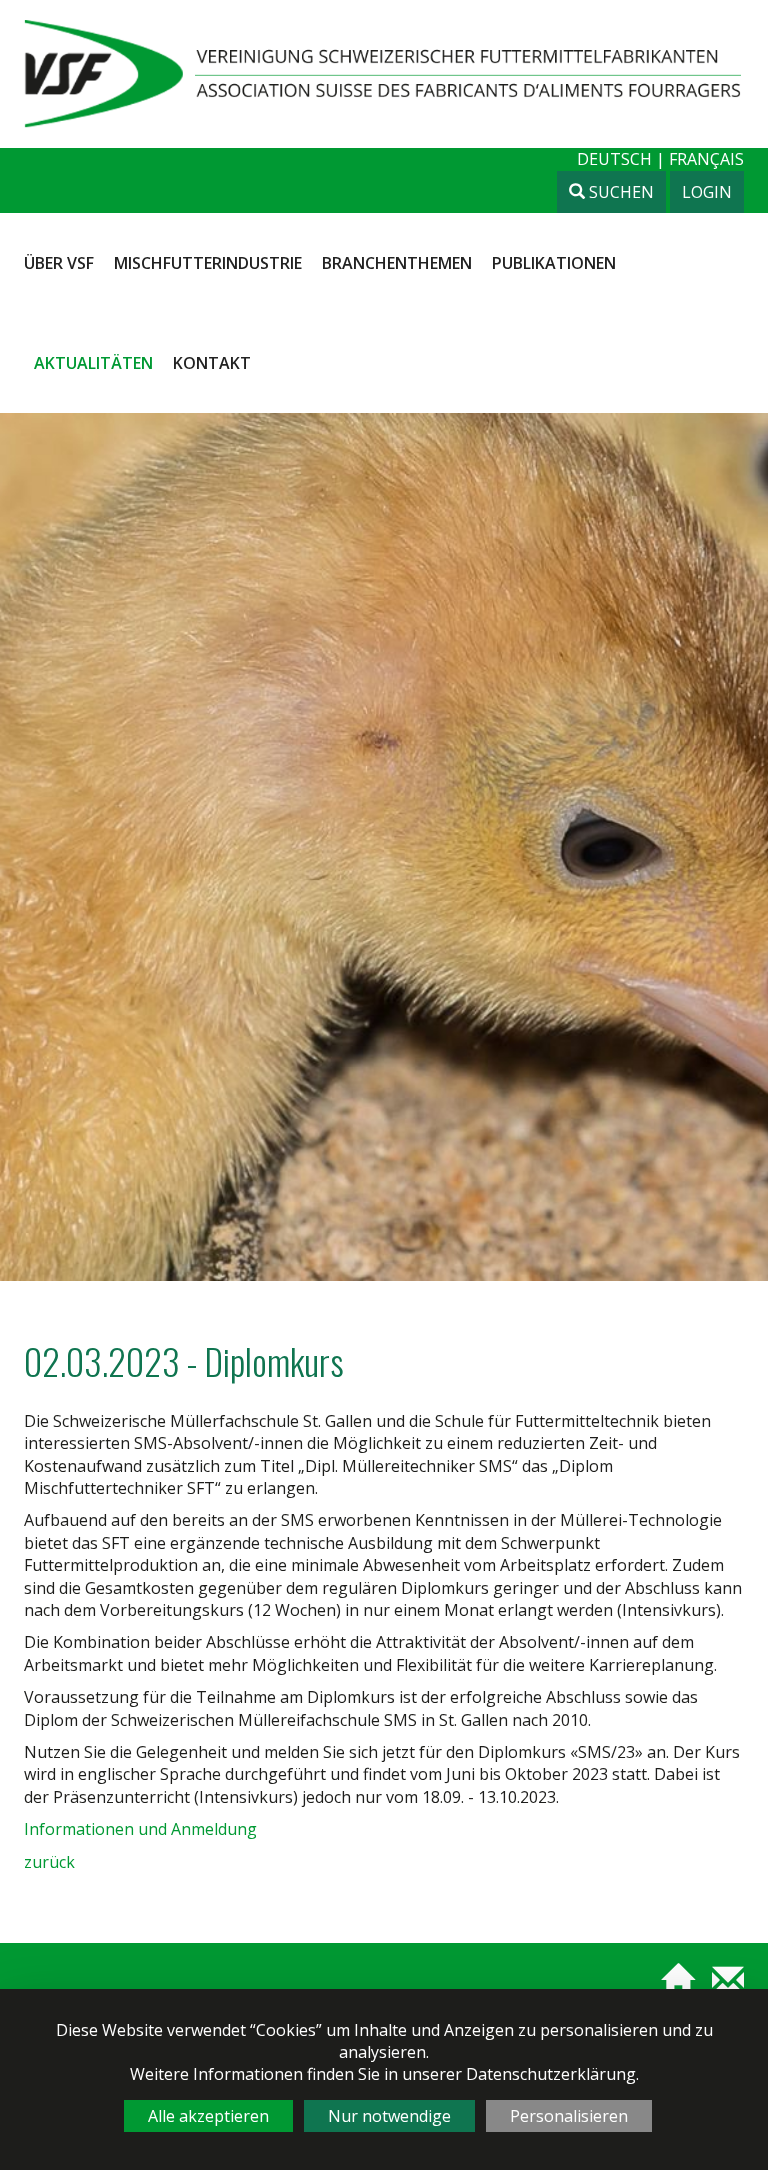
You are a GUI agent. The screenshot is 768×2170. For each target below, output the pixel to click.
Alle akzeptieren (208, 2116)
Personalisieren (569, 2116)
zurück (49, 1862)
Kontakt (212, 363)
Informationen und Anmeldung (140, 1829)
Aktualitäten (93, 363)
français (706, 159)
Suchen (619, 192)
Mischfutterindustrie (208, 263)
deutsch (616, 159)
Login (707, 192)
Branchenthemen (397, 263)
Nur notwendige (389, 2116)
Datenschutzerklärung (551, 2074)
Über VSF (59, 263)
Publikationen (554, 263)
